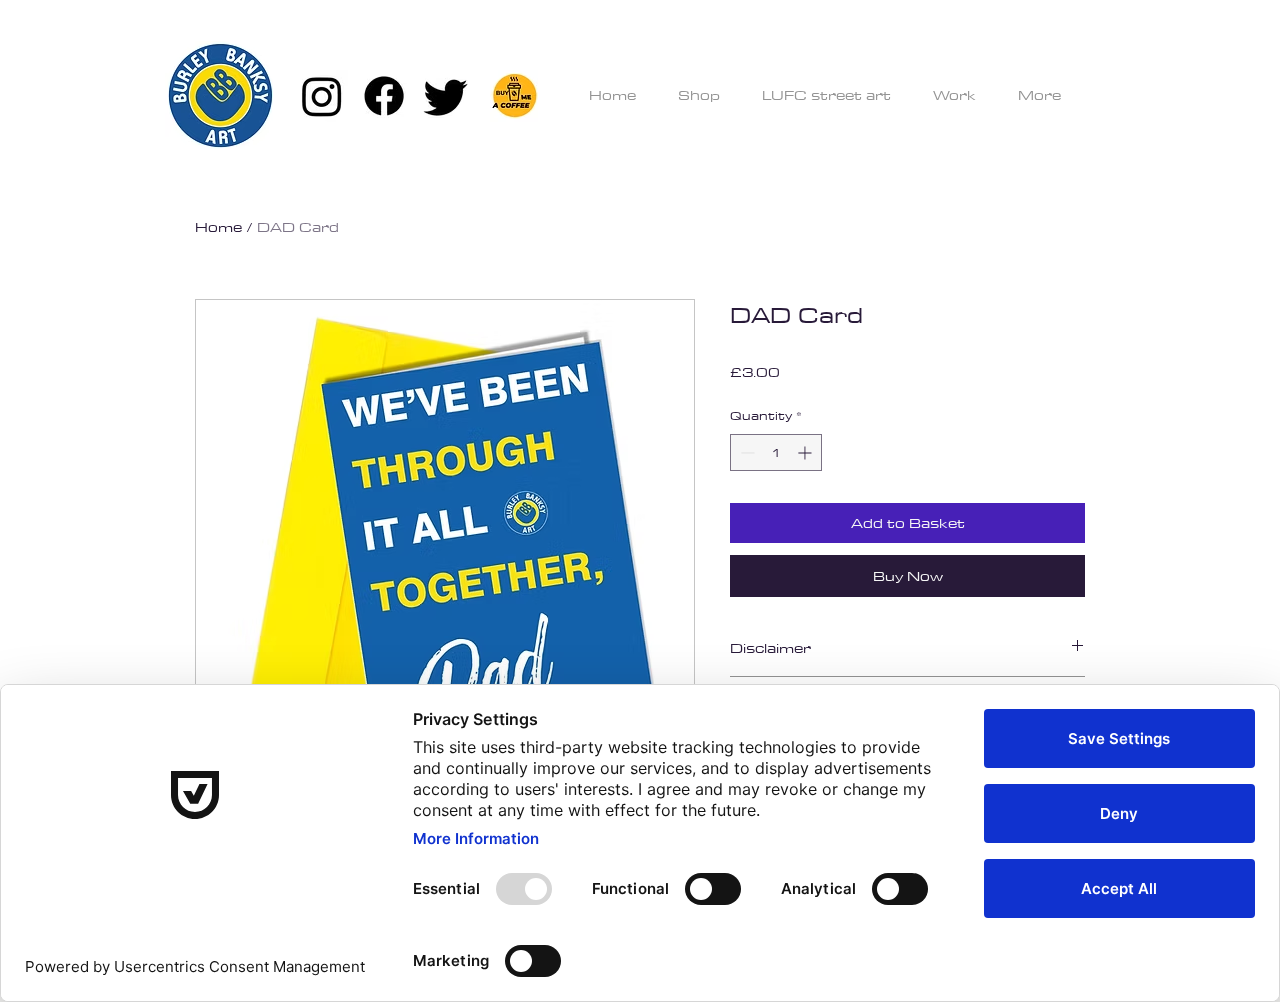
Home (218, 227)
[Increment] (806, 452)
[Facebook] (384, 96)
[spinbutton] (776, 452)
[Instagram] (322, 96)
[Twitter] (446, 96)
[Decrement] (745, 452)
